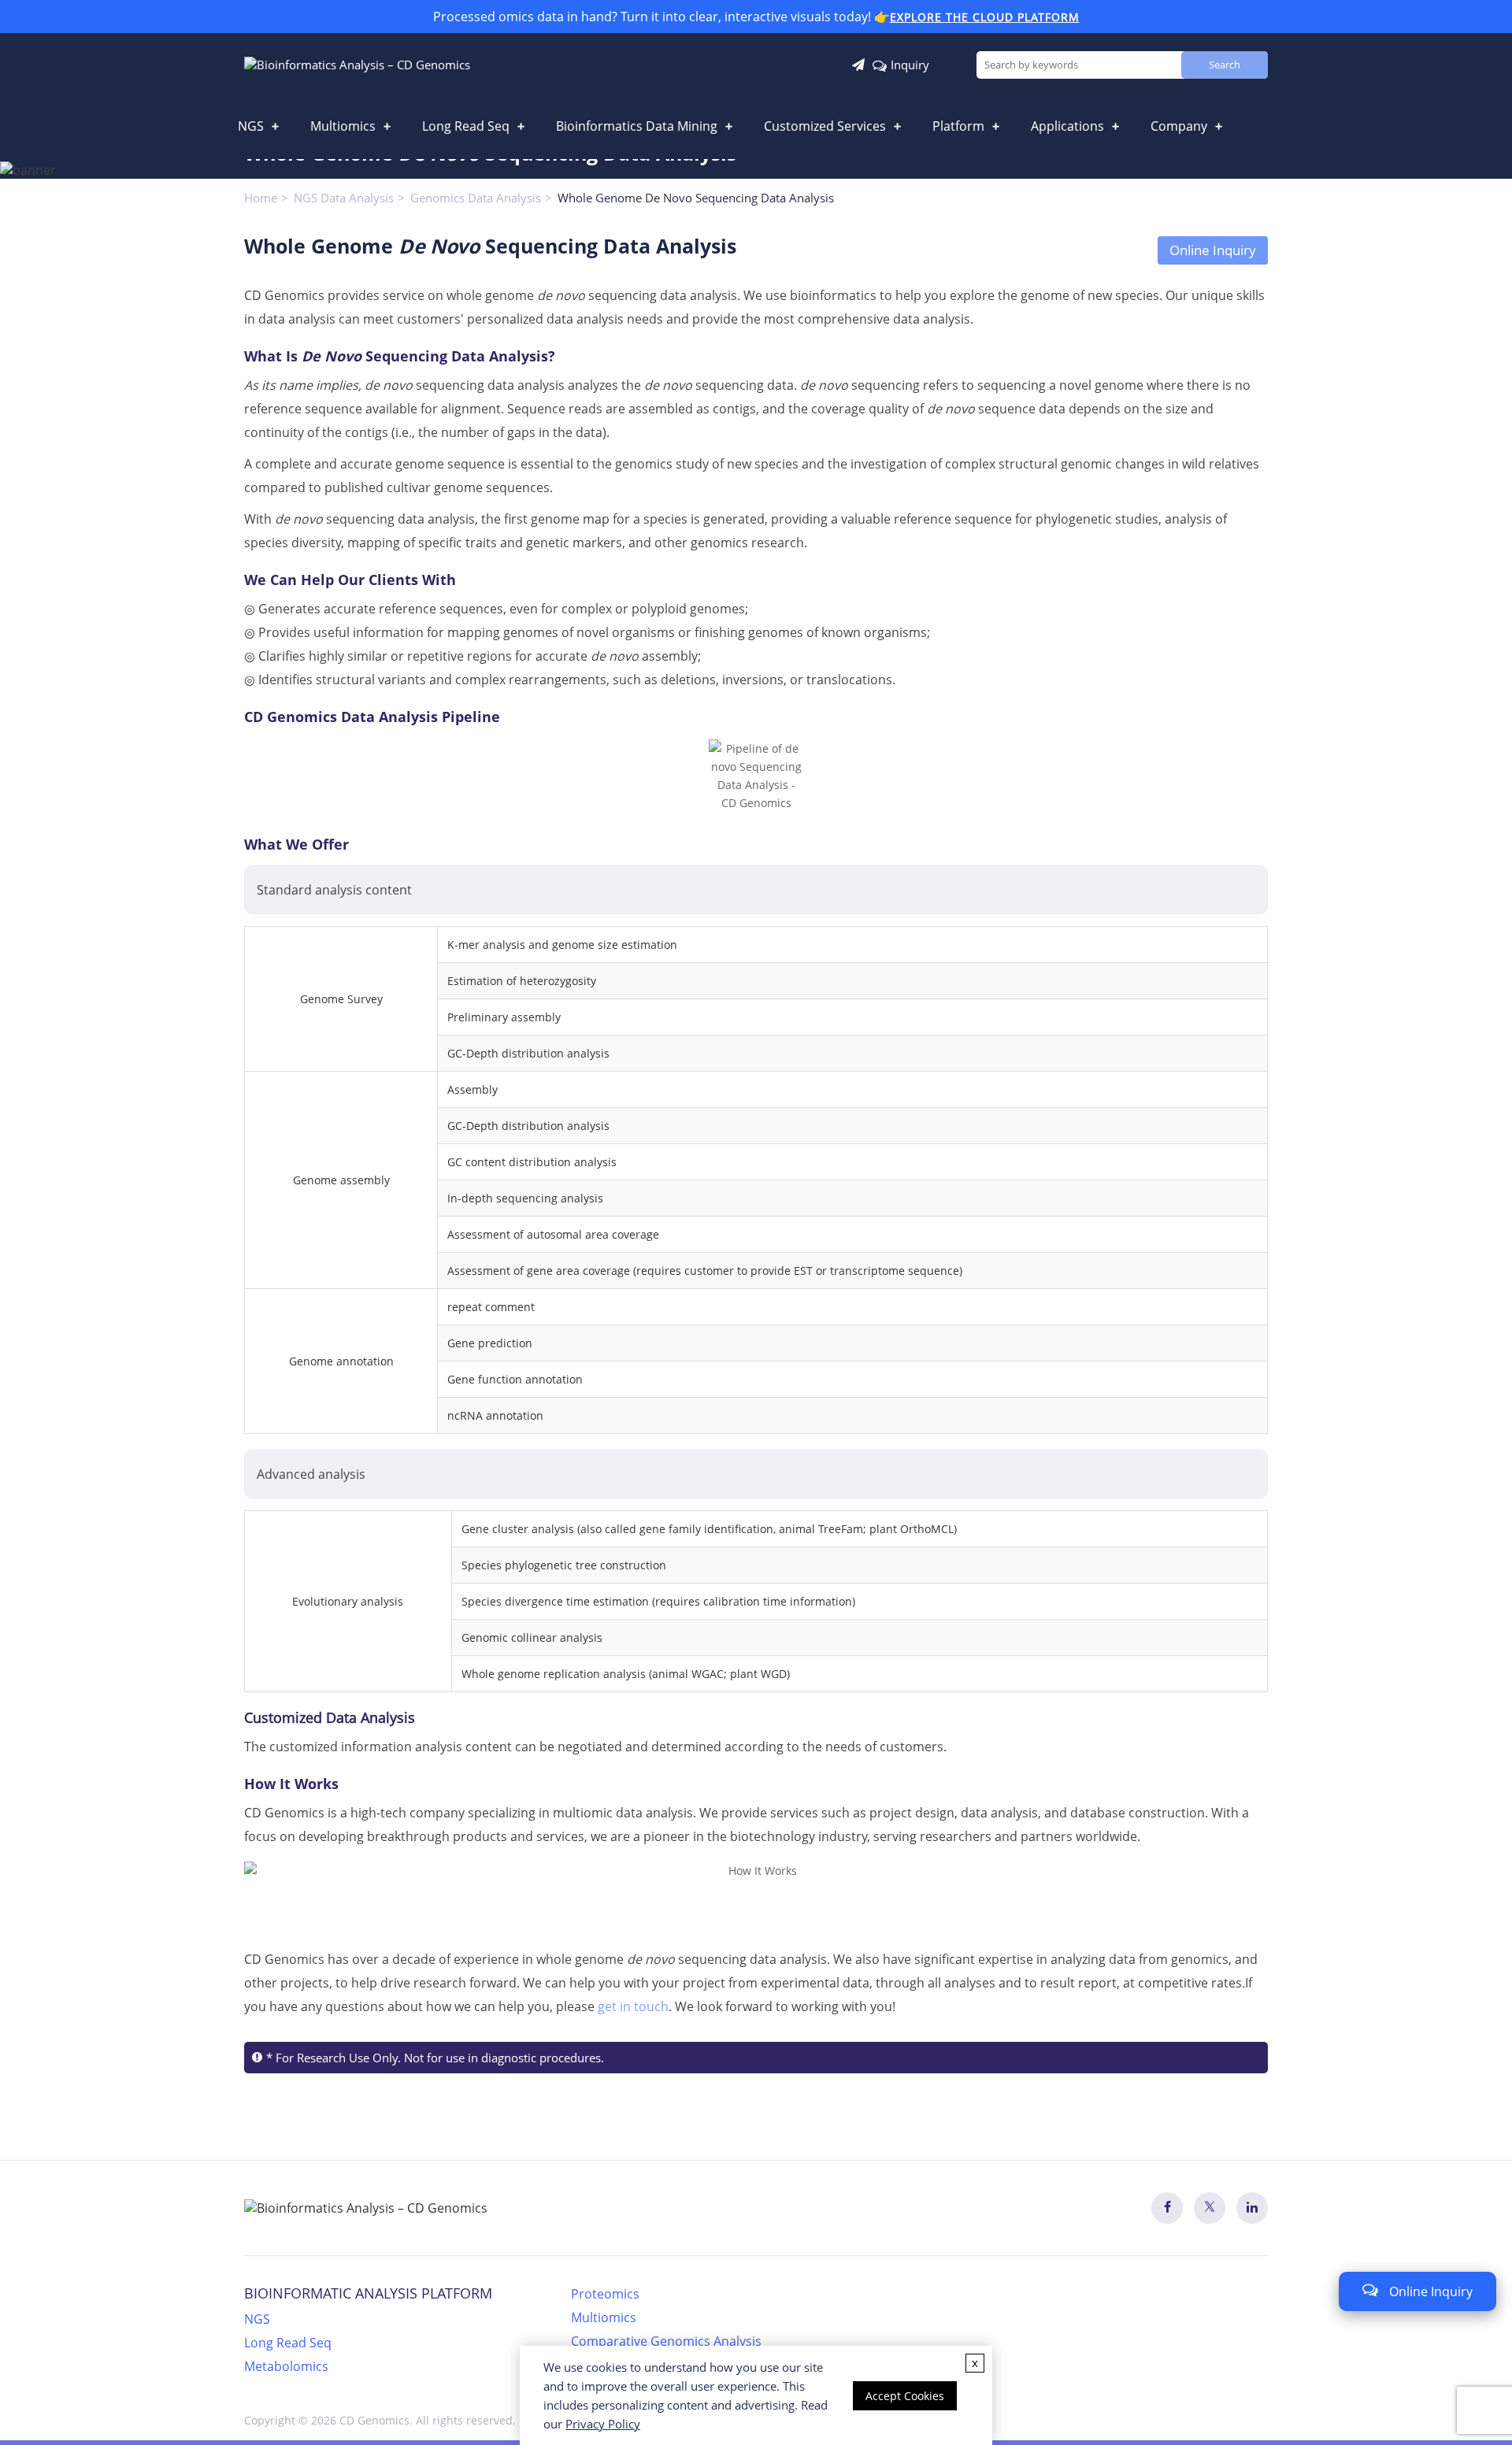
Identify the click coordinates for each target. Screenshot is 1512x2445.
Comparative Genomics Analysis (666, 2341)
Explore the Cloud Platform (985, 17)
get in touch (633, 2006)
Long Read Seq (466, 126)
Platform (958, 126)
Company (1179, 126)
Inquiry (910, 65)
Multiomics (343, 126)
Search (1225, 65)
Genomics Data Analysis (476, 198)
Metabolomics (286, 2366)
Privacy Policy (603, 2424)
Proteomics (605, 2294)
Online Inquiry (1213, 250)
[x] (1210, 2208)
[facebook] (1167, 2208)
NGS (251, 126)
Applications (1067, 126)
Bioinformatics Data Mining (637, 126)
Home (261, 198)
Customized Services (825, 126)
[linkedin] (1252, 2208)
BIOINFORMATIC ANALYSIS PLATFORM (368, 2293)
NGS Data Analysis (344, 198)
